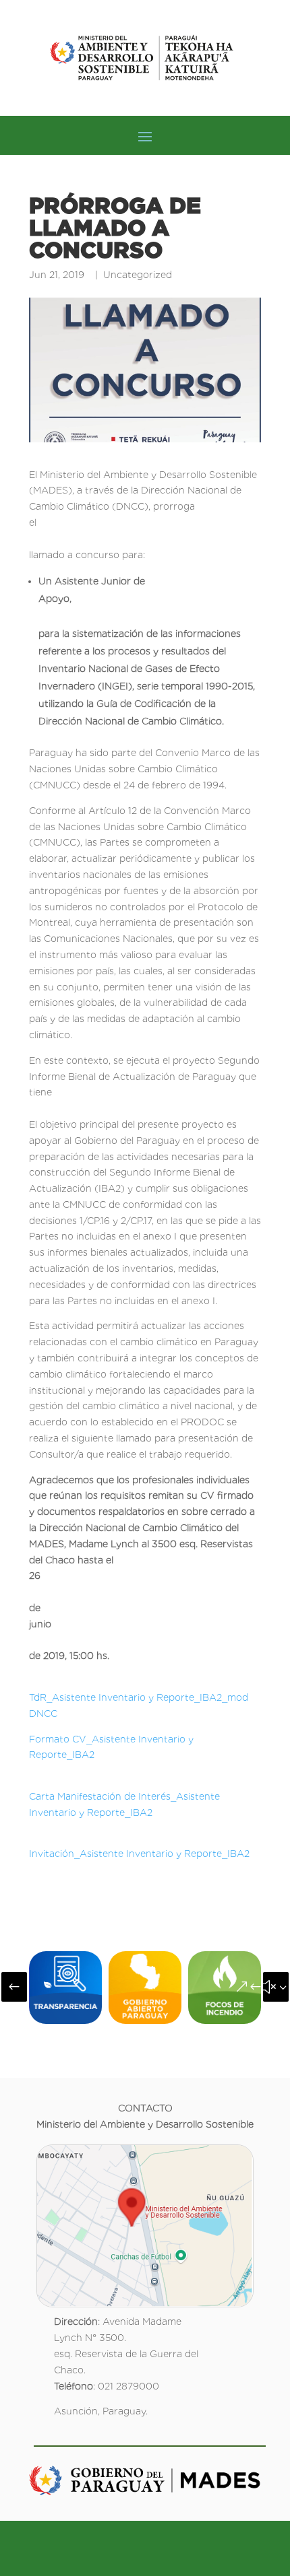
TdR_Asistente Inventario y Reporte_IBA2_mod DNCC (147, 1697)
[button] (14, 1987)
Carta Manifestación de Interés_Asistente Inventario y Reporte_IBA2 (147, 1796)
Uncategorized (138, 275)
